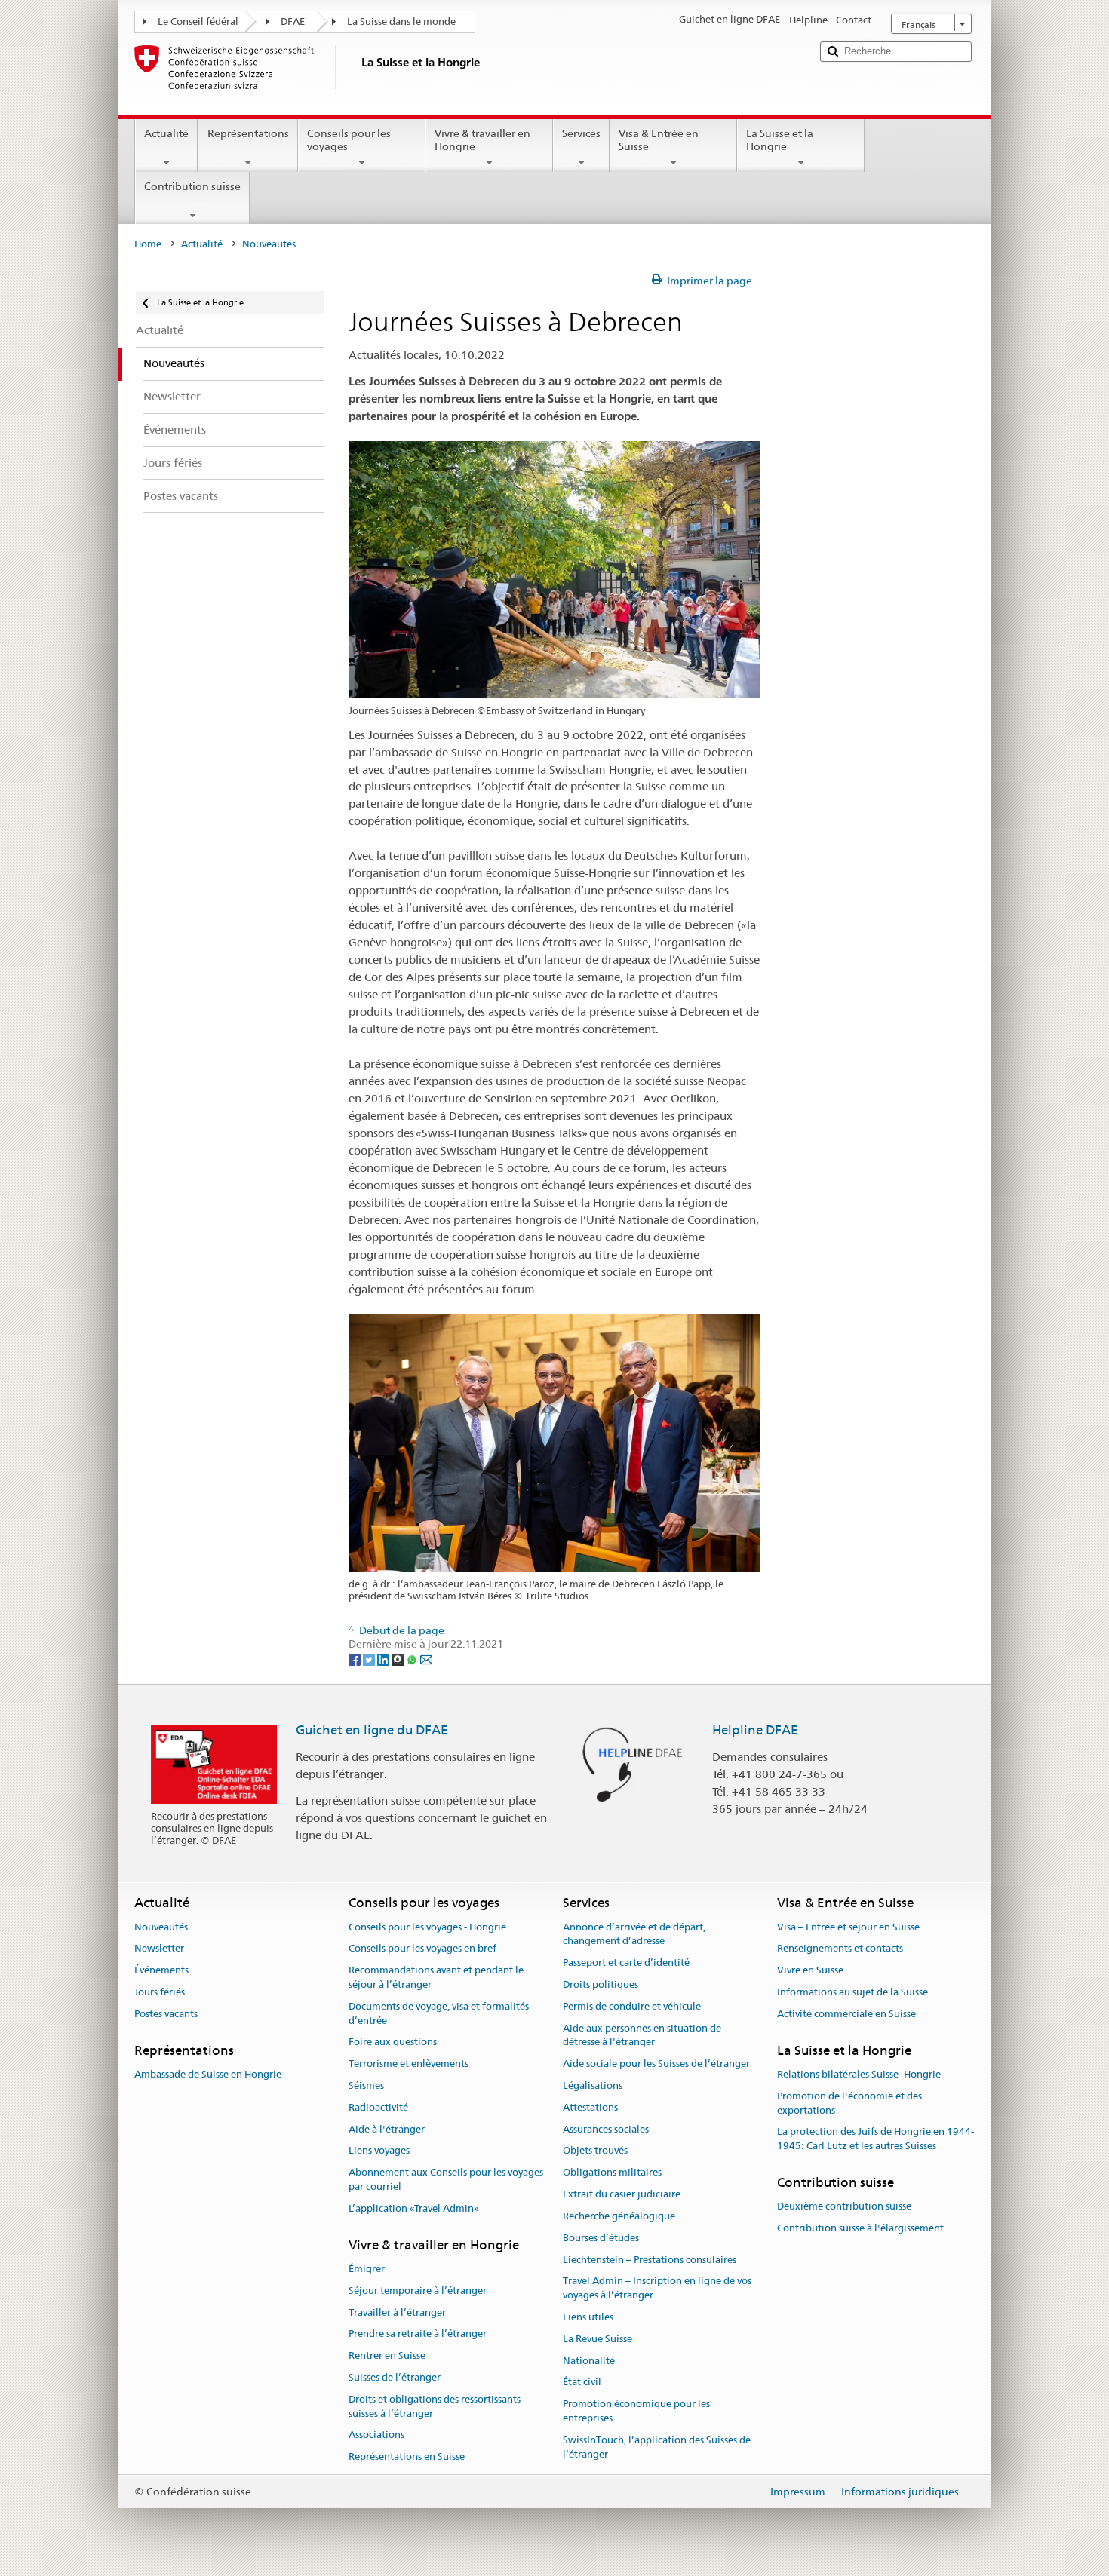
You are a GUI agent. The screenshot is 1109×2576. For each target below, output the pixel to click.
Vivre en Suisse (810, 1970)
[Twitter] (370, 1659)
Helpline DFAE (755, 1730)
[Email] (426, 1659)
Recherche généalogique (619, 2216)
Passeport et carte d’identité (626, 1963)
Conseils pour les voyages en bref (422, 1949)
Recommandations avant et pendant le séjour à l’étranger (436, 1977)
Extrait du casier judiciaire (622, 2194)
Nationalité (589, 2361)
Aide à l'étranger (387, 2129)
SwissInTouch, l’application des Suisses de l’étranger (657, 2447)
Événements (161, 1970)
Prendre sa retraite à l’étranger (418, 2334)
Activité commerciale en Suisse (846, 2014)
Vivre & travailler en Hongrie (482, 140)
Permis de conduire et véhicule (632, 2006)
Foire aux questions (393, 2042)
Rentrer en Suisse (387, 2355)
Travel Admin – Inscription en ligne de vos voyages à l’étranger (657, 2289)
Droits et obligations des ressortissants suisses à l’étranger (435, 2406)
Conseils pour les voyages (349, 140)
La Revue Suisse (598, 2339)
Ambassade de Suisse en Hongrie (208, 2074)
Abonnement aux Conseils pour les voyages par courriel (446, 2180)
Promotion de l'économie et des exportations (849, 2103)
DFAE (293, 21)
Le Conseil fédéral (198, 21)
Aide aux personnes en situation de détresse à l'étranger (642, 2035)
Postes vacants (166, 2014)
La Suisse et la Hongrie (780, 140)
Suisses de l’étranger (395, 2377)
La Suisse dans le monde (401, 21)
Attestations (590, 2107)
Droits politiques (601, 1984)
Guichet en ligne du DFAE (372, 1730)
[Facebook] (356, 1659)
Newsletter (159, 1949)
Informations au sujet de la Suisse (852, 1992)
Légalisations (593, 2085)
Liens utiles (588, 2317)
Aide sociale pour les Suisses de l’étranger (656, 2064)
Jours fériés (160, 1992)
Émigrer (367, 2269)
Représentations (248, 133)
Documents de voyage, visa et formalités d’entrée (439, 2013)
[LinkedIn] (384, 1659)
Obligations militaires (612, 2173)
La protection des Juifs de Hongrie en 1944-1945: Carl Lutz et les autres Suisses (876, 2139)
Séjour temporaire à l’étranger (418, 2291)
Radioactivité (378, 2107)
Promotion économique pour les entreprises (636, 2411)
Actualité (166, 133)
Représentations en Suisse (407, 2457)
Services (581, 133)
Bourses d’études (601, 2238)
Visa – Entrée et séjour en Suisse (848, 1927)
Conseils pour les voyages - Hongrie (427, 1927)
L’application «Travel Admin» (414, 2208)
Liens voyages (379, 2151)
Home (148, 244)
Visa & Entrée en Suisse (659, 140)
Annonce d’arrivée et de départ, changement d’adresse (634, 1934)
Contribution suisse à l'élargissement (860, 2228)
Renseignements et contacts (840, 1949)
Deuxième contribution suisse (844, 2206)
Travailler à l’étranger (397, 2312)
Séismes (366, 2085)
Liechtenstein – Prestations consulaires (650, 2260)
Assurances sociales (606, 2129)
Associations (376, 2435)
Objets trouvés (595, 2151)
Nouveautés (161, 1927)
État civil (582, 2383)
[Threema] (399, 1659)
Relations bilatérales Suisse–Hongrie (859, 2074)
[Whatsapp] (413, 1659)
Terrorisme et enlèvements (409, 2064)
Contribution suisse (192, 186)
